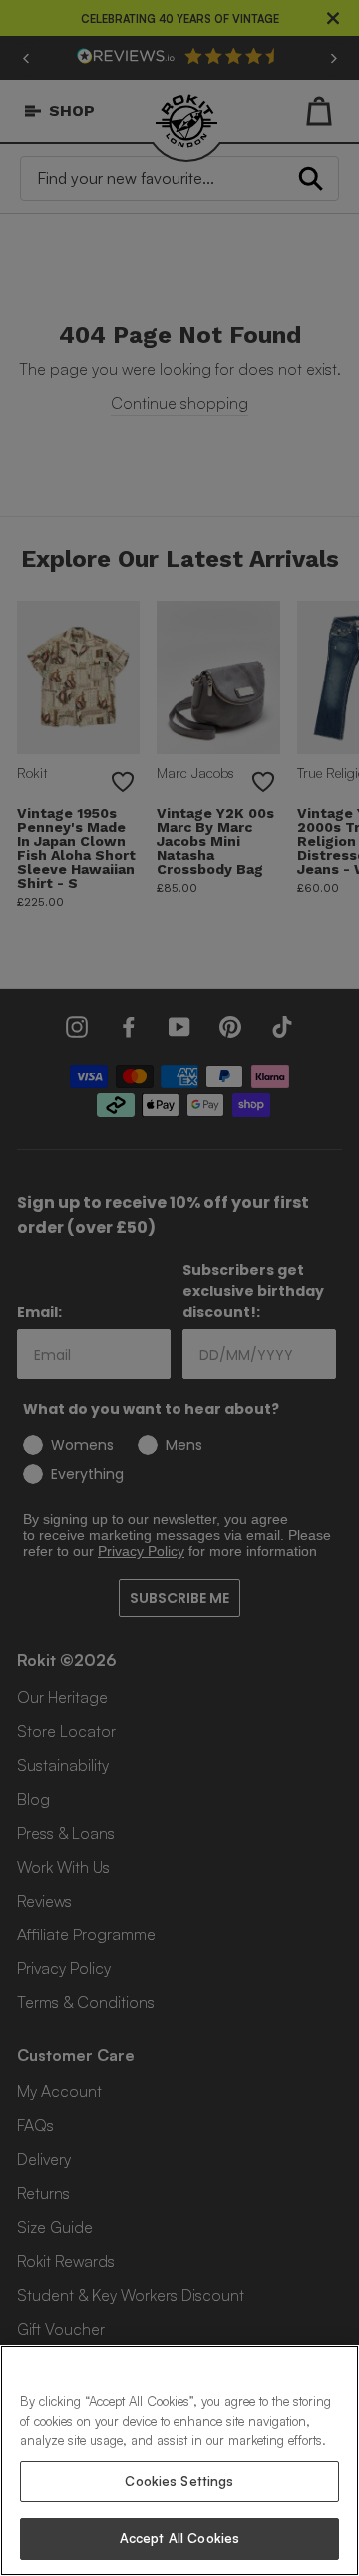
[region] (179, 2460)
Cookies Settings (179, 2481)
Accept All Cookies (179, 2538)
